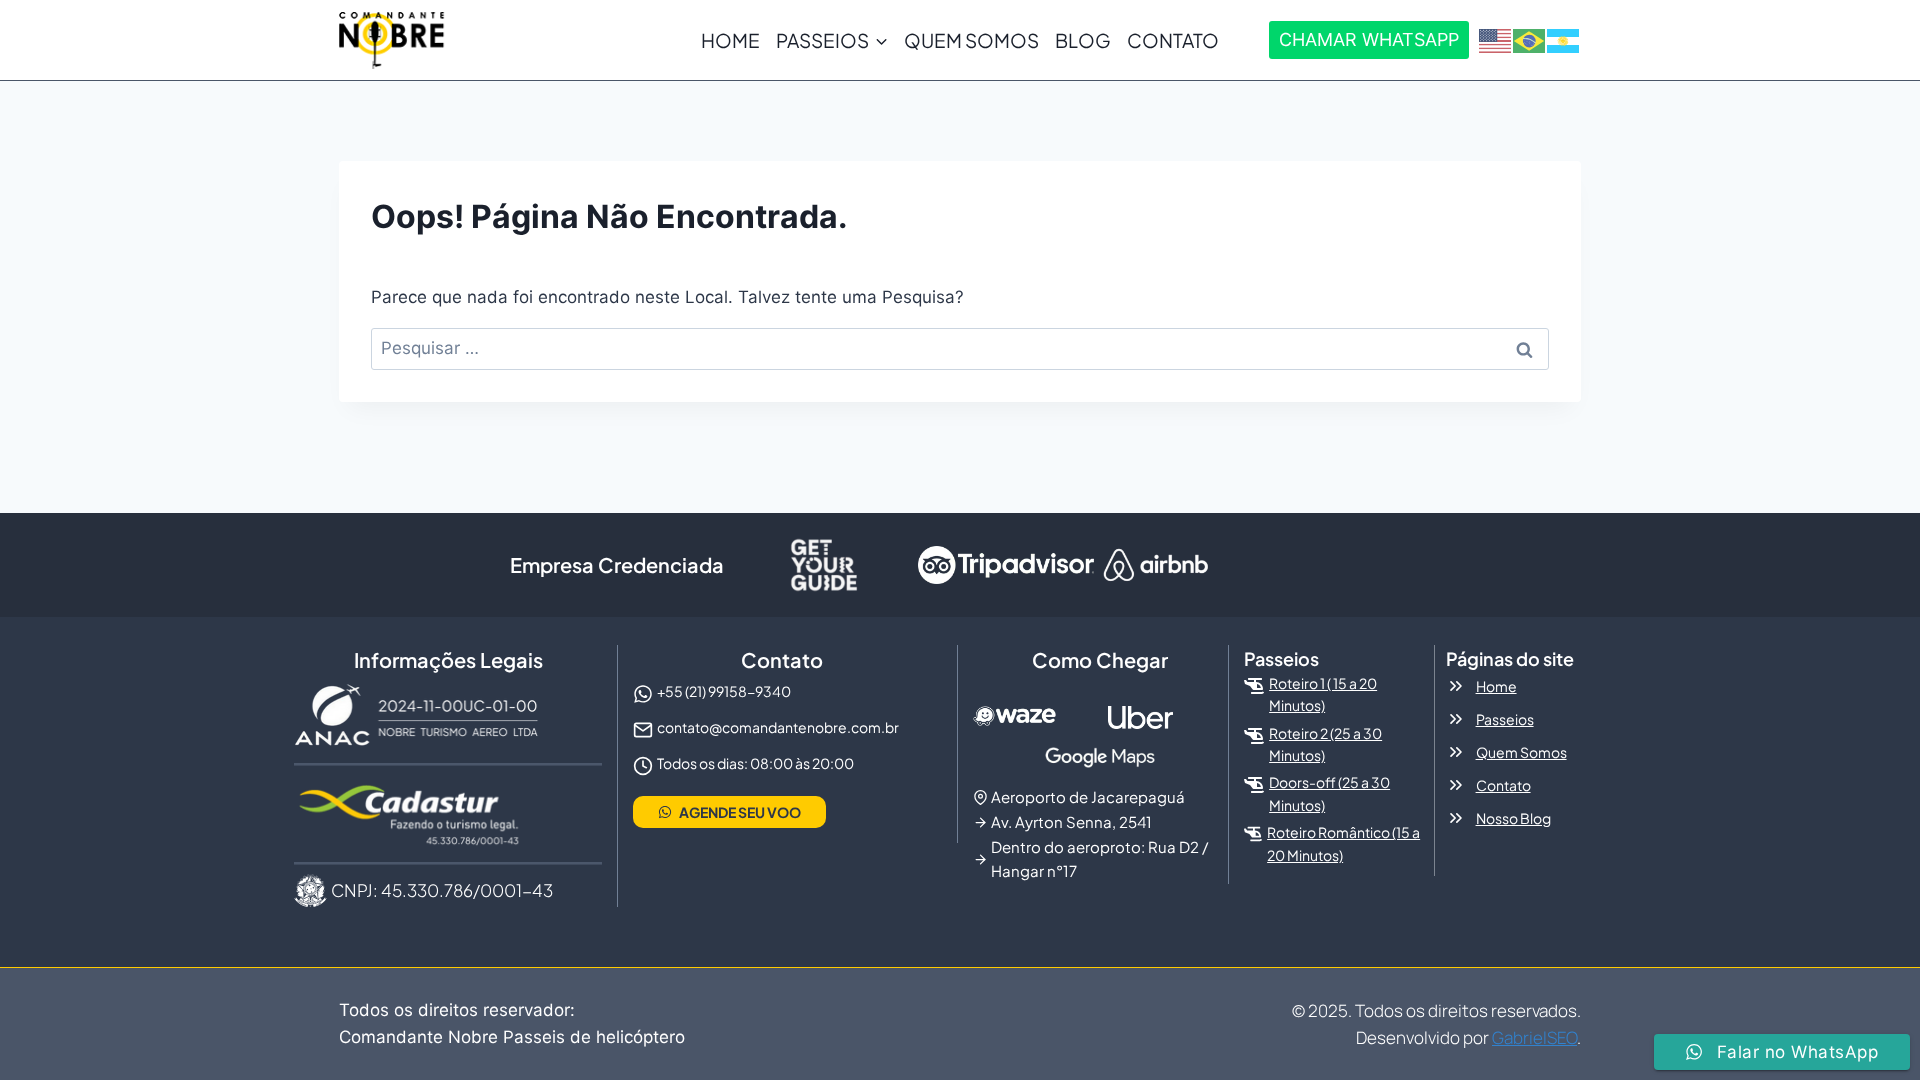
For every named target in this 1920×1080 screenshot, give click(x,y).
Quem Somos (971, 40)
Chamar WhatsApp (1369, 39)
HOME (730, 40)
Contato (1173, 40)
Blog (1083, 40)
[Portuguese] (1530, 39)
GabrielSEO (1534, 1037)
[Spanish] (1564, 39)
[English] (1496, 39)
